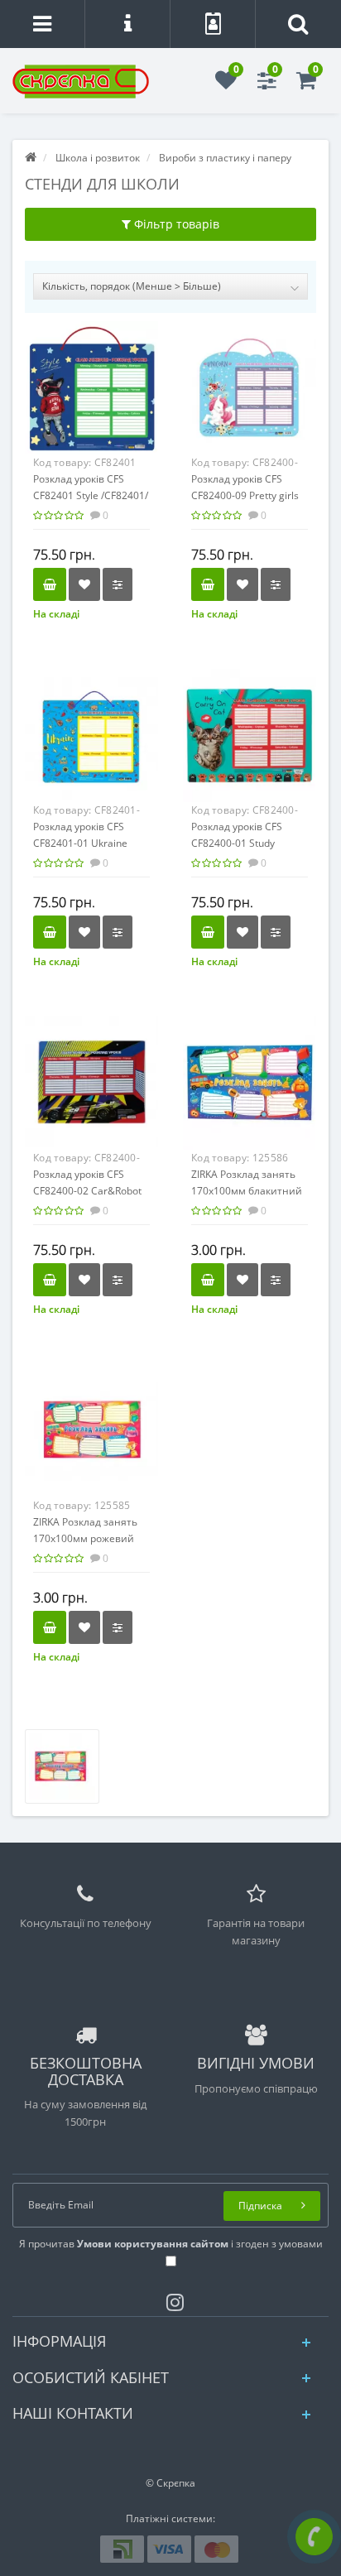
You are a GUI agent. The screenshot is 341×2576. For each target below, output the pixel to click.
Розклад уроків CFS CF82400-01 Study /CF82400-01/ (237, 843)
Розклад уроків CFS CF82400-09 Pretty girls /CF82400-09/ (245, 495)
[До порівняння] (118, 584)
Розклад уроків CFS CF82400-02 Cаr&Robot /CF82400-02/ (87, 1191)
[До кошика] (50, 584)
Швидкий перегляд (92, 395)
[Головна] (31, 158)
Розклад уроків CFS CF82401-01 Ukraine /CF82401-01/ (80, 843)
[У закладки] (84, 584)
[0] (226, 84)
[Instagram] (171, 2299)
